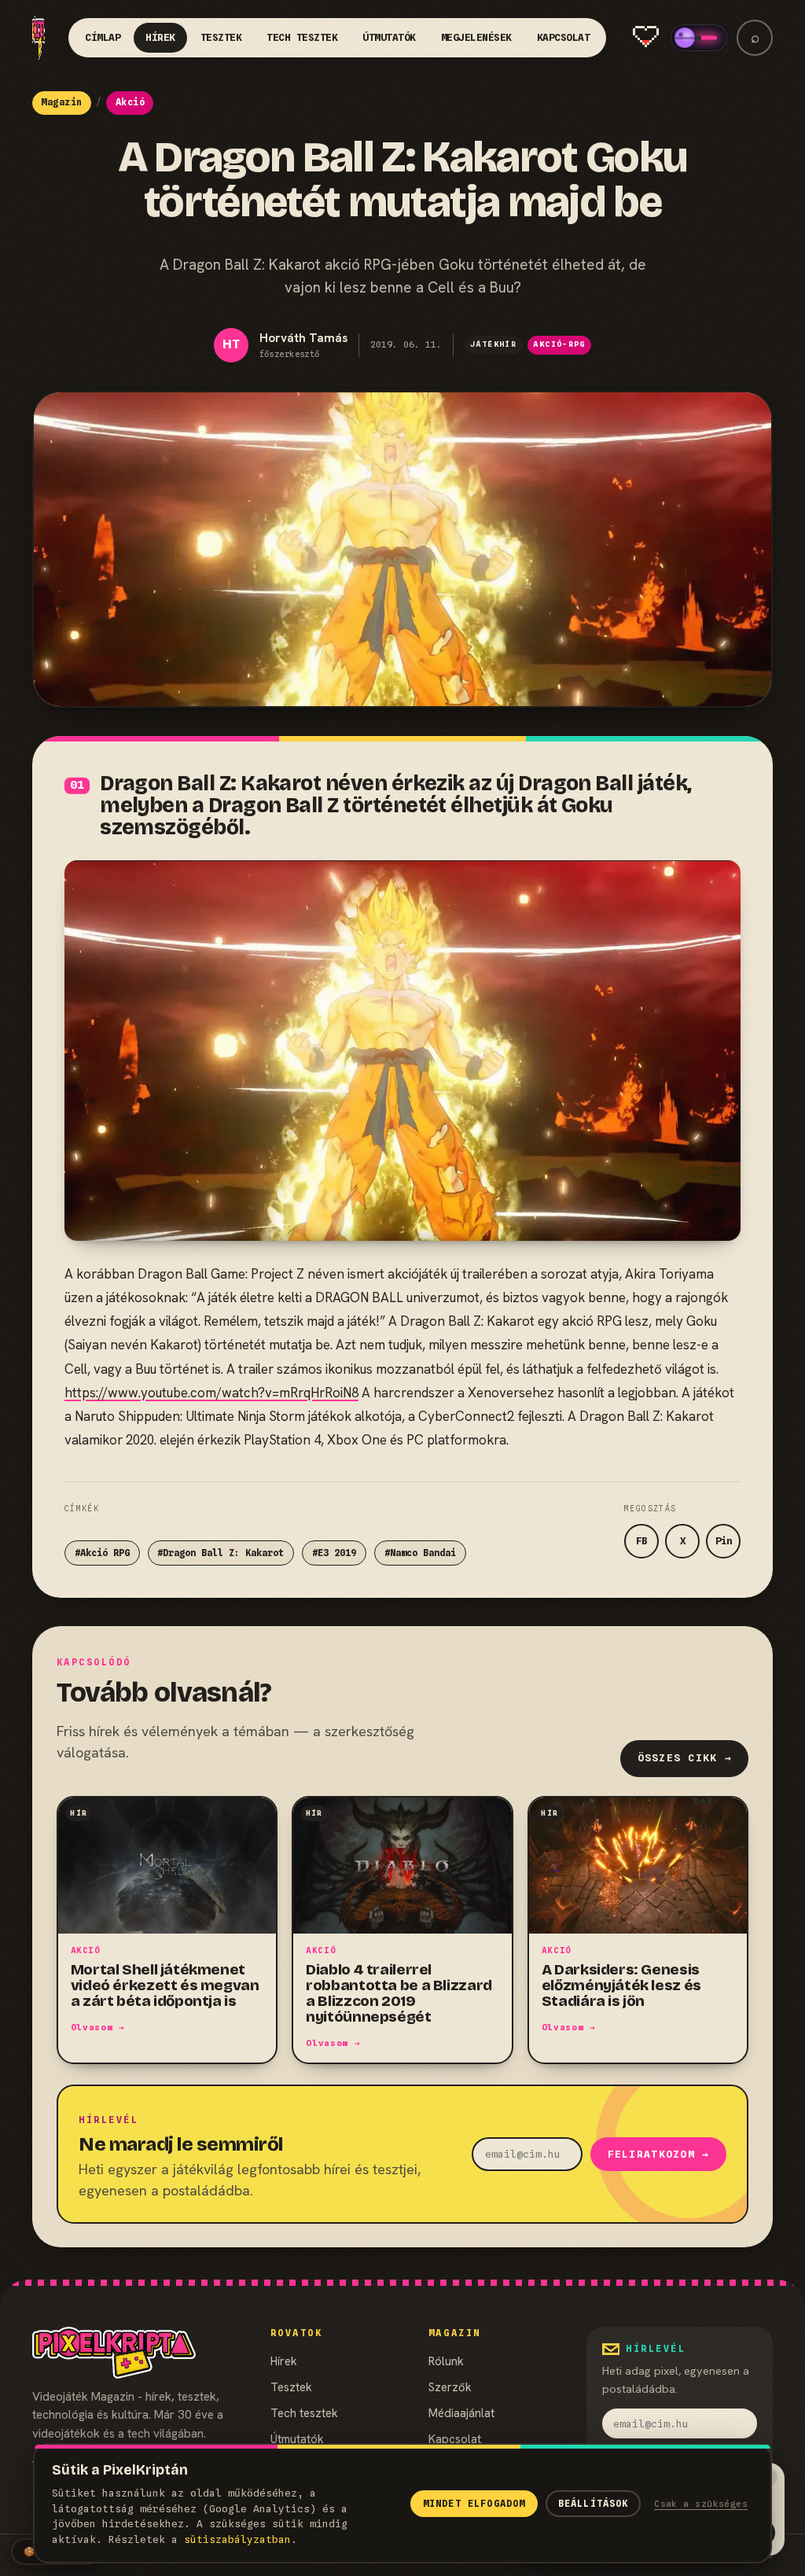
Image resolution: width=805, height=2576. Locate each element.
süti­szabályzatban (237, 2539)
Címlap (103, 37)
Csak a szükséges (701, 2504)
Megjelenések (476, 37)
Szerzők (450, 2387)
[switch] (699, 38)
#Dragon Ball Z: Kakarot (221, 1553)
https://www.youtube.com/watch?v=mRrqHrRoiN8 (211, 1393)
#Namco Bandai (420, 1553)
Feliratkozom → (659, 2154)
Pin (724, 1541)
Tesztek (221, 37)
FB (641, 1541)
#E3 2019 (334, 1553)
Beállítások (594, 2504)
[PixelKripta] (39, 37)
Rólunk (446, 2361)
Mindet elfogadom (474, 2504)
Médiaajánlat (461, 2413)
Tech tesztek (302, 37)
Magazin (61, 102)
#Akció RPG (102, 1553)
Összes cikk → (685, 1758)
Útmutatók (389, 37)
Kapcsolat (564, 37)
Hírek (160, 37)
